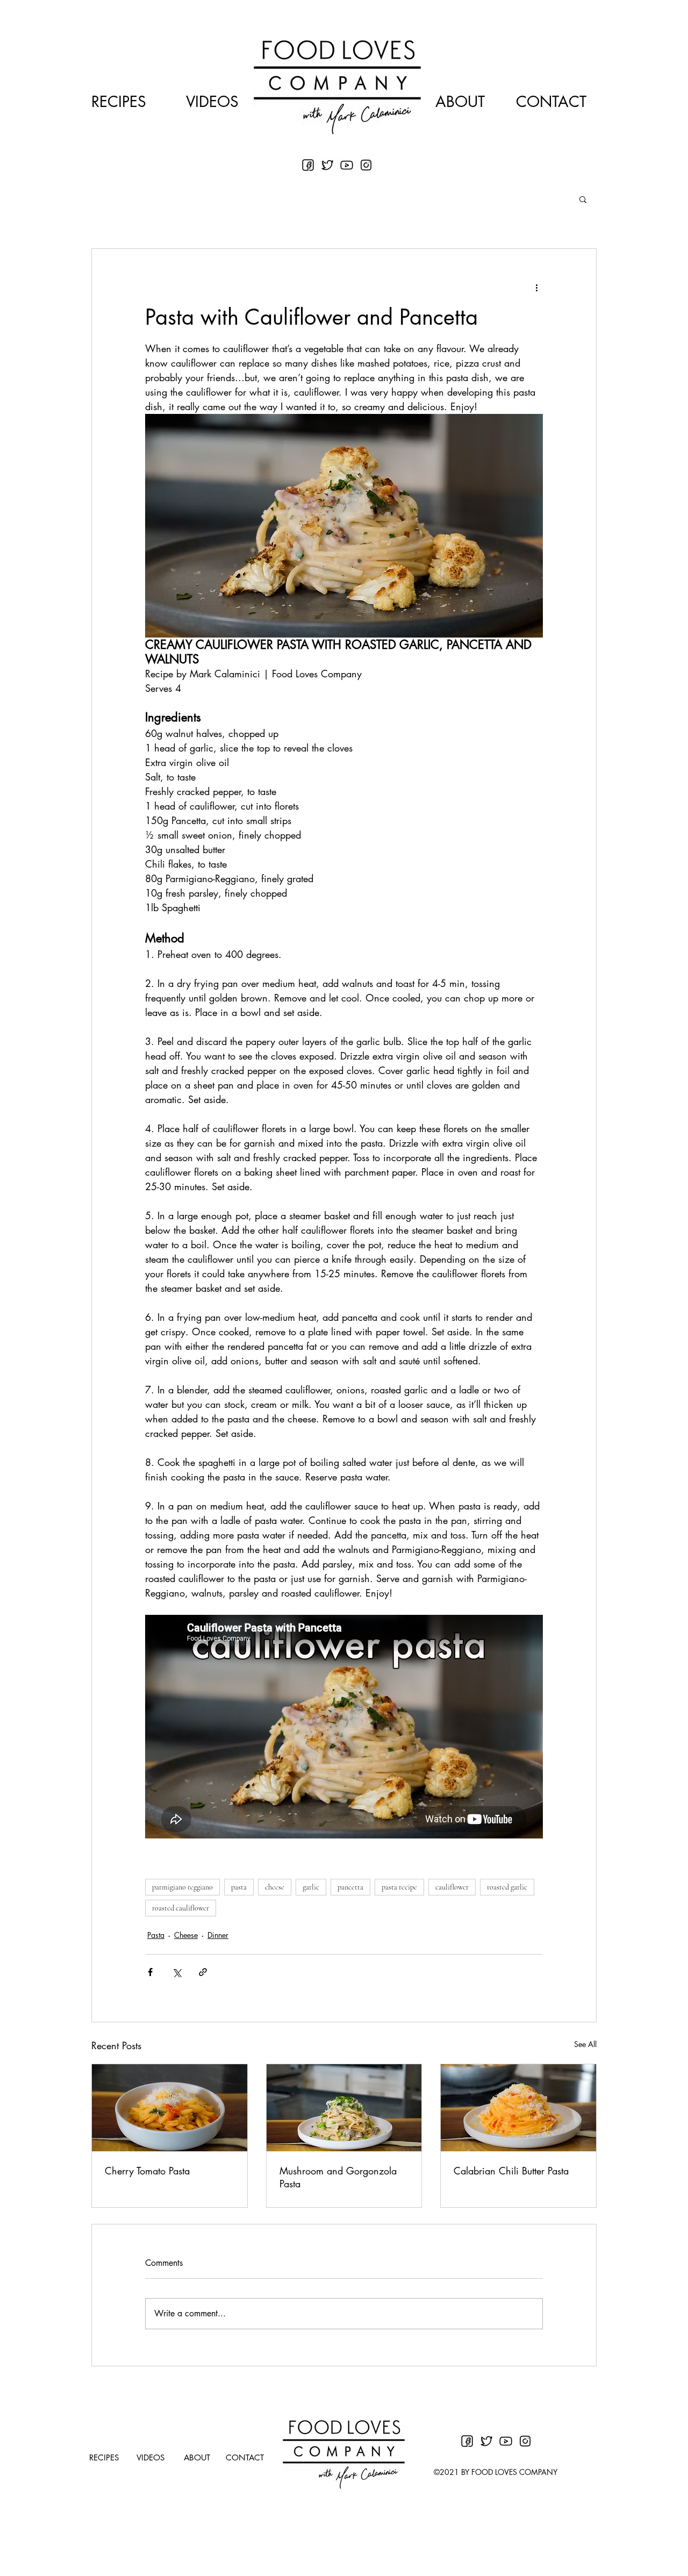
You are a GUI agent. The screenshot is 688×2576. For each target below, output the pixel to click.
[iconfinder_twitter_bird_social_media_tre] (327, 165)
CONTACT (551, 102)
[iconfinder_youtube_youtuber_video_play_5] (347, 165)
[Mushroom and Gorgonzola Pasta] (344, 2108)
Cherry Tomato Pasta (147, 2171)
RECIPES (119, 102)
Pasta (156, 1935)
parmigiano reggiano (182, 1887)
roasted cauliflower (181, 1908)
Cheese (186, 1935)
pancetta (350, 1887)
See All (585, 2044)
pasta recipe (399, 1887)
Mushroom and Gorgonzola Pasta (338, 2177)
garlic (311, 1887)
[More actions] (536, 288)
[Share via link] (203, 1972)
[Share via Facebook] (150, 1972)
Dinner (218, 1935)
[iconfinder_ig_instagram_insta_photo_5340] (366, 165)
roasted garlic (507, 1887)
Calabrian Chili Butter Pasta (511, 2171)
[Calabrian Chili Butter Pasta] (518, 2108)
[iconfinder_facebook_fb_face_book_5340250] (308, 165)
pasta (239, 1887)
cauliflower (452, 1887)
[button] (583, 199)
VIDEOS (212, 102)
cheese (275, 1887)
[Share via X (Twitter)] (177, 1972)
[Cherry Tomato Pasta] (170, 2108)
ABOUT (460, 102)
